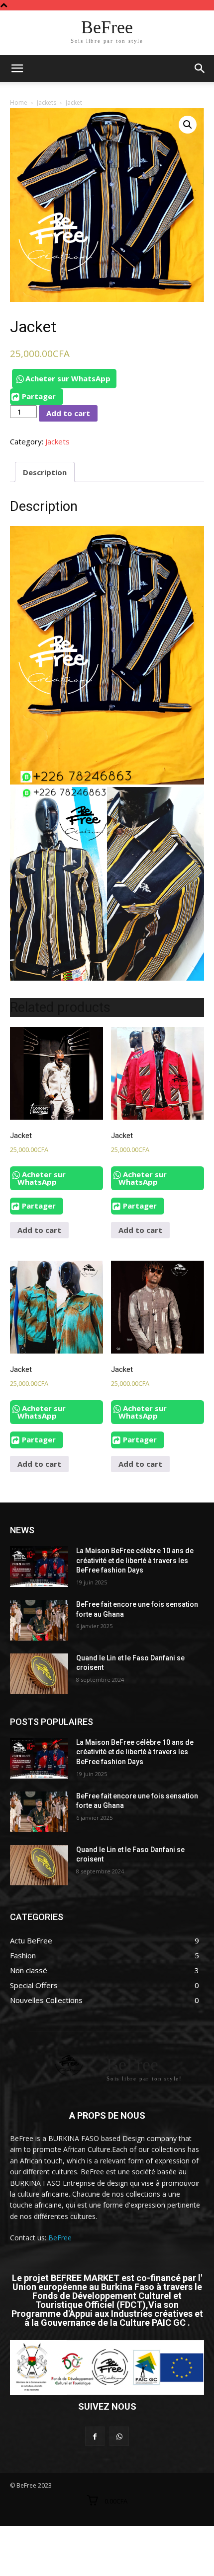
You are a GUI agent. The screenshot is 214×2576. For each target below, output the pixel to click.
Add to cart (68, 413)
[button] (200, 69)
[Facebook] (95, 2436)
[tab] (45, 472)
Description (45, 472)
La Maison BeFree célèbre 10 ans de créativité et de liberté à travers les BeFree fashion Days (135, 1560)
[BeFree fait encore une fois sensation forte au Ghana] (39, 1620)
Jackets (47, 103)
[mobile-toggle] (17, 69)
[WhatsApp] (119, 2436)
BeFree (60, 2238)
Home (19, 103)
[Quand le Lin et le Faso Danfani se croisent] (39, 1674)
